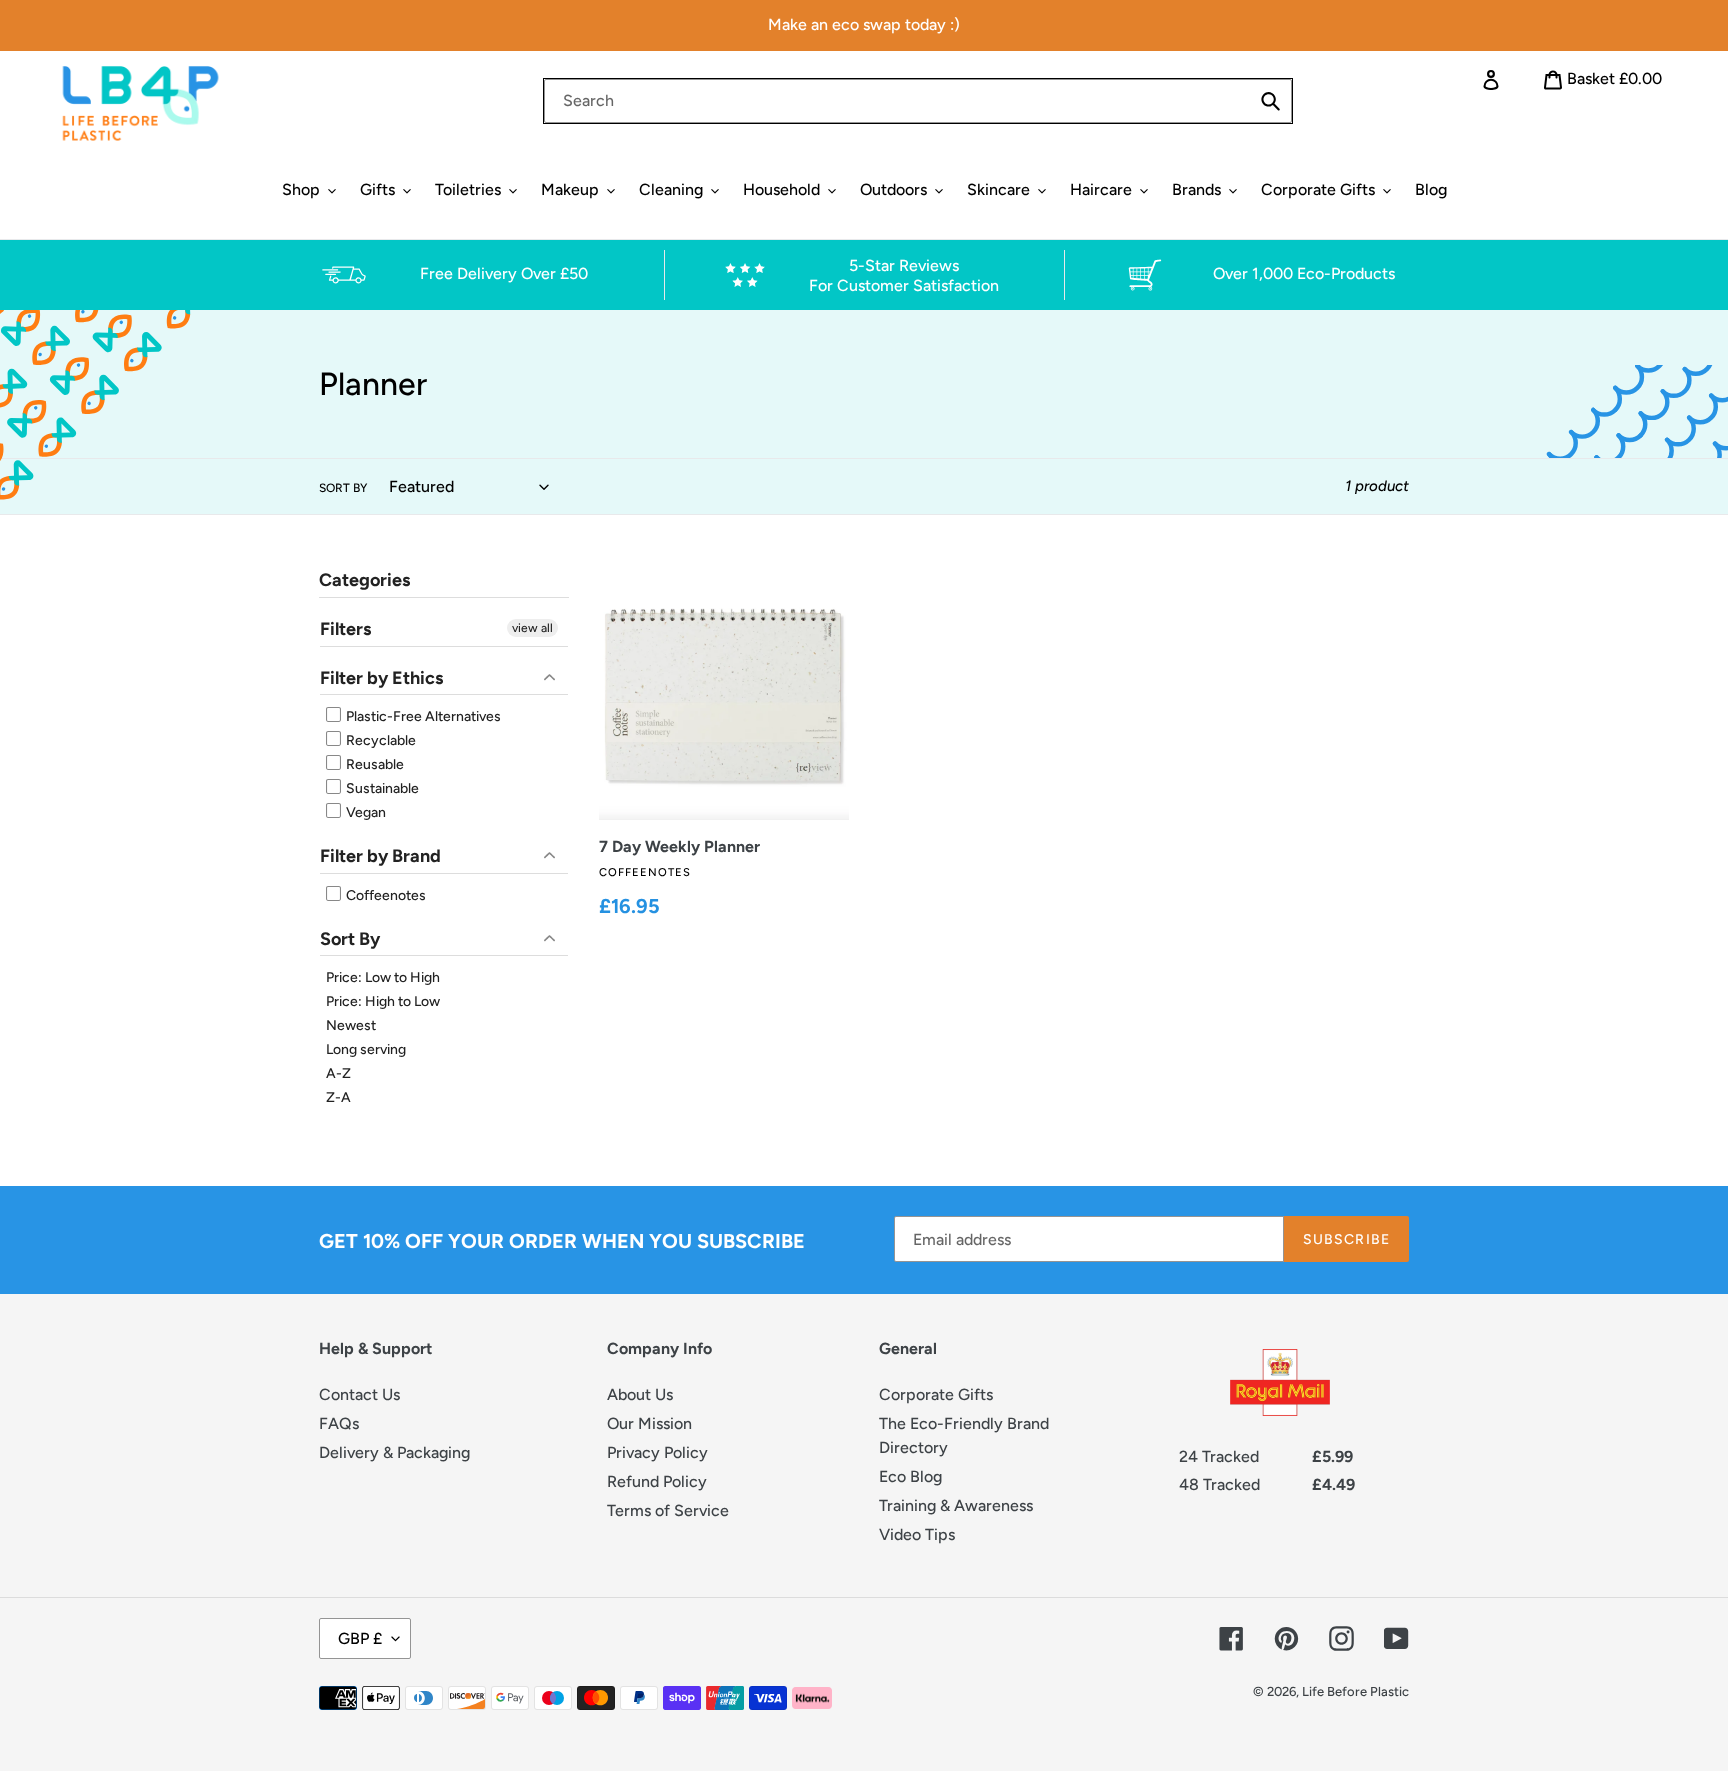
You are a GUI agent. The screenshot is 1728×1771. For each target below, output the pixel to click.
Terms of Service (668, 1510)
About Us (640, 1394)
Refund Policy (657, 1481)
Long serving (366, 1049)
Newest (351, 1025)
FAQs (339, 1423)
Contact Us (359, 1394)
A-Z (338, 1073)
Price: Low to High (383, 977)
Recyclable (379, 740)
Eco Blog (910, 1476)
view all (532, 628)
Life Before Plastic (1355, 1691)
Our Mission (649, 1423)
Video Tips (917, 1534)
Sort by (343, 488)
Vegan (364, 812)
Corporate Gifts (936, 1394)
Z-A (338, 1097)
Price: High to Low (383, 1001)
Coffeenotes (384, 895)
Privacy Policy (657, 1452)
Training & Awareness (956, 1505)
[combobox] (918, 101)
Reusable (373, 764)
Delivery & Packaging (394, 1452)
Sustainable (381, 788)
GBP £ (360, 1638)
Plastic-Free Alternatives (422, 716)
